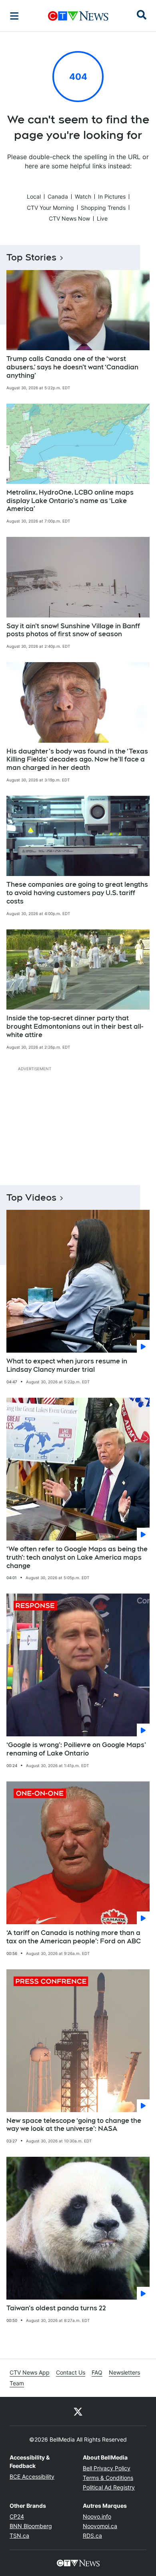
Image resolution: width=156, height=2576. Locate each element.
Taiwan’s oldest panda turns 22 (56, 2308)
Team (17, 2383)
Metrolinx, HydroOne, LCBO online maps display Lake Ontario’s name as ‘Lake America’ (70, 501)
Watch (83, 196)
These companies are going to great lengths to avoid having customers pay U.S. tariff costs (77, 893)
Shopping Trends (103, 208)
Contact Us (71, 2372)
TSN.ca (19, 2536)
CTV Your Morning (50, 208)
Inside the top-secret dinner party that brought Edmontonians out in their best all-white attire (75, 1027)
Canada (58, 196)
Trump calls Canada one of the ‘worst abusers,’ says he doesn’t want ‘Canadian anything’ (72, 367)
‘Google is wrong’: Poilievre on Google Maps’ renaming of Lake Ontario (76, 1749)
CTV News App (30, 2372)
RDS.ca (92, 2536)
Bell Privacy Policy (107, 2468)
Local (34, 196)
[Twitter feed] (78, 2411)
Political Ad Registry (109, 2487)
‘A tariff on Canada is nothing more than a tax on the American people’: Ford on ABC (74, 1937)
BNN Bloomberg (31, 2526)
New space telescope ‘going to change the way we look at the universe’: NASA (74, 2125)
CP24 (17, 2516)
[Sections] (14, 16)
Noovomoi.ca (100, 2526)
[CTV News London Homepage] (78, 16)
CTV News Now (69, 218)
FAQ (97, 2372)
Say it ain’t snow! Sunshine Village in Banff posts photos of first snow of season (73, 630)
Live (102, 218)
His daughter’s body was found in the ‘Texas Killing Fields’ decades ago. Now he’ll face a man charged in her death (77, 760)
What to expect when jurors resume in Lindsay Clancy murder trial (67, 1365)
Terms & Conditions (108, 2478)
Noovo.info (97, 2516)
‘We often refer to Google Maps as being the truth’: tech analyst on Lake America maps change (77, 1557)
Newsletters (124, 2372)
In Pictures (112, 196)
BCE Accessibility (32, 2476)
